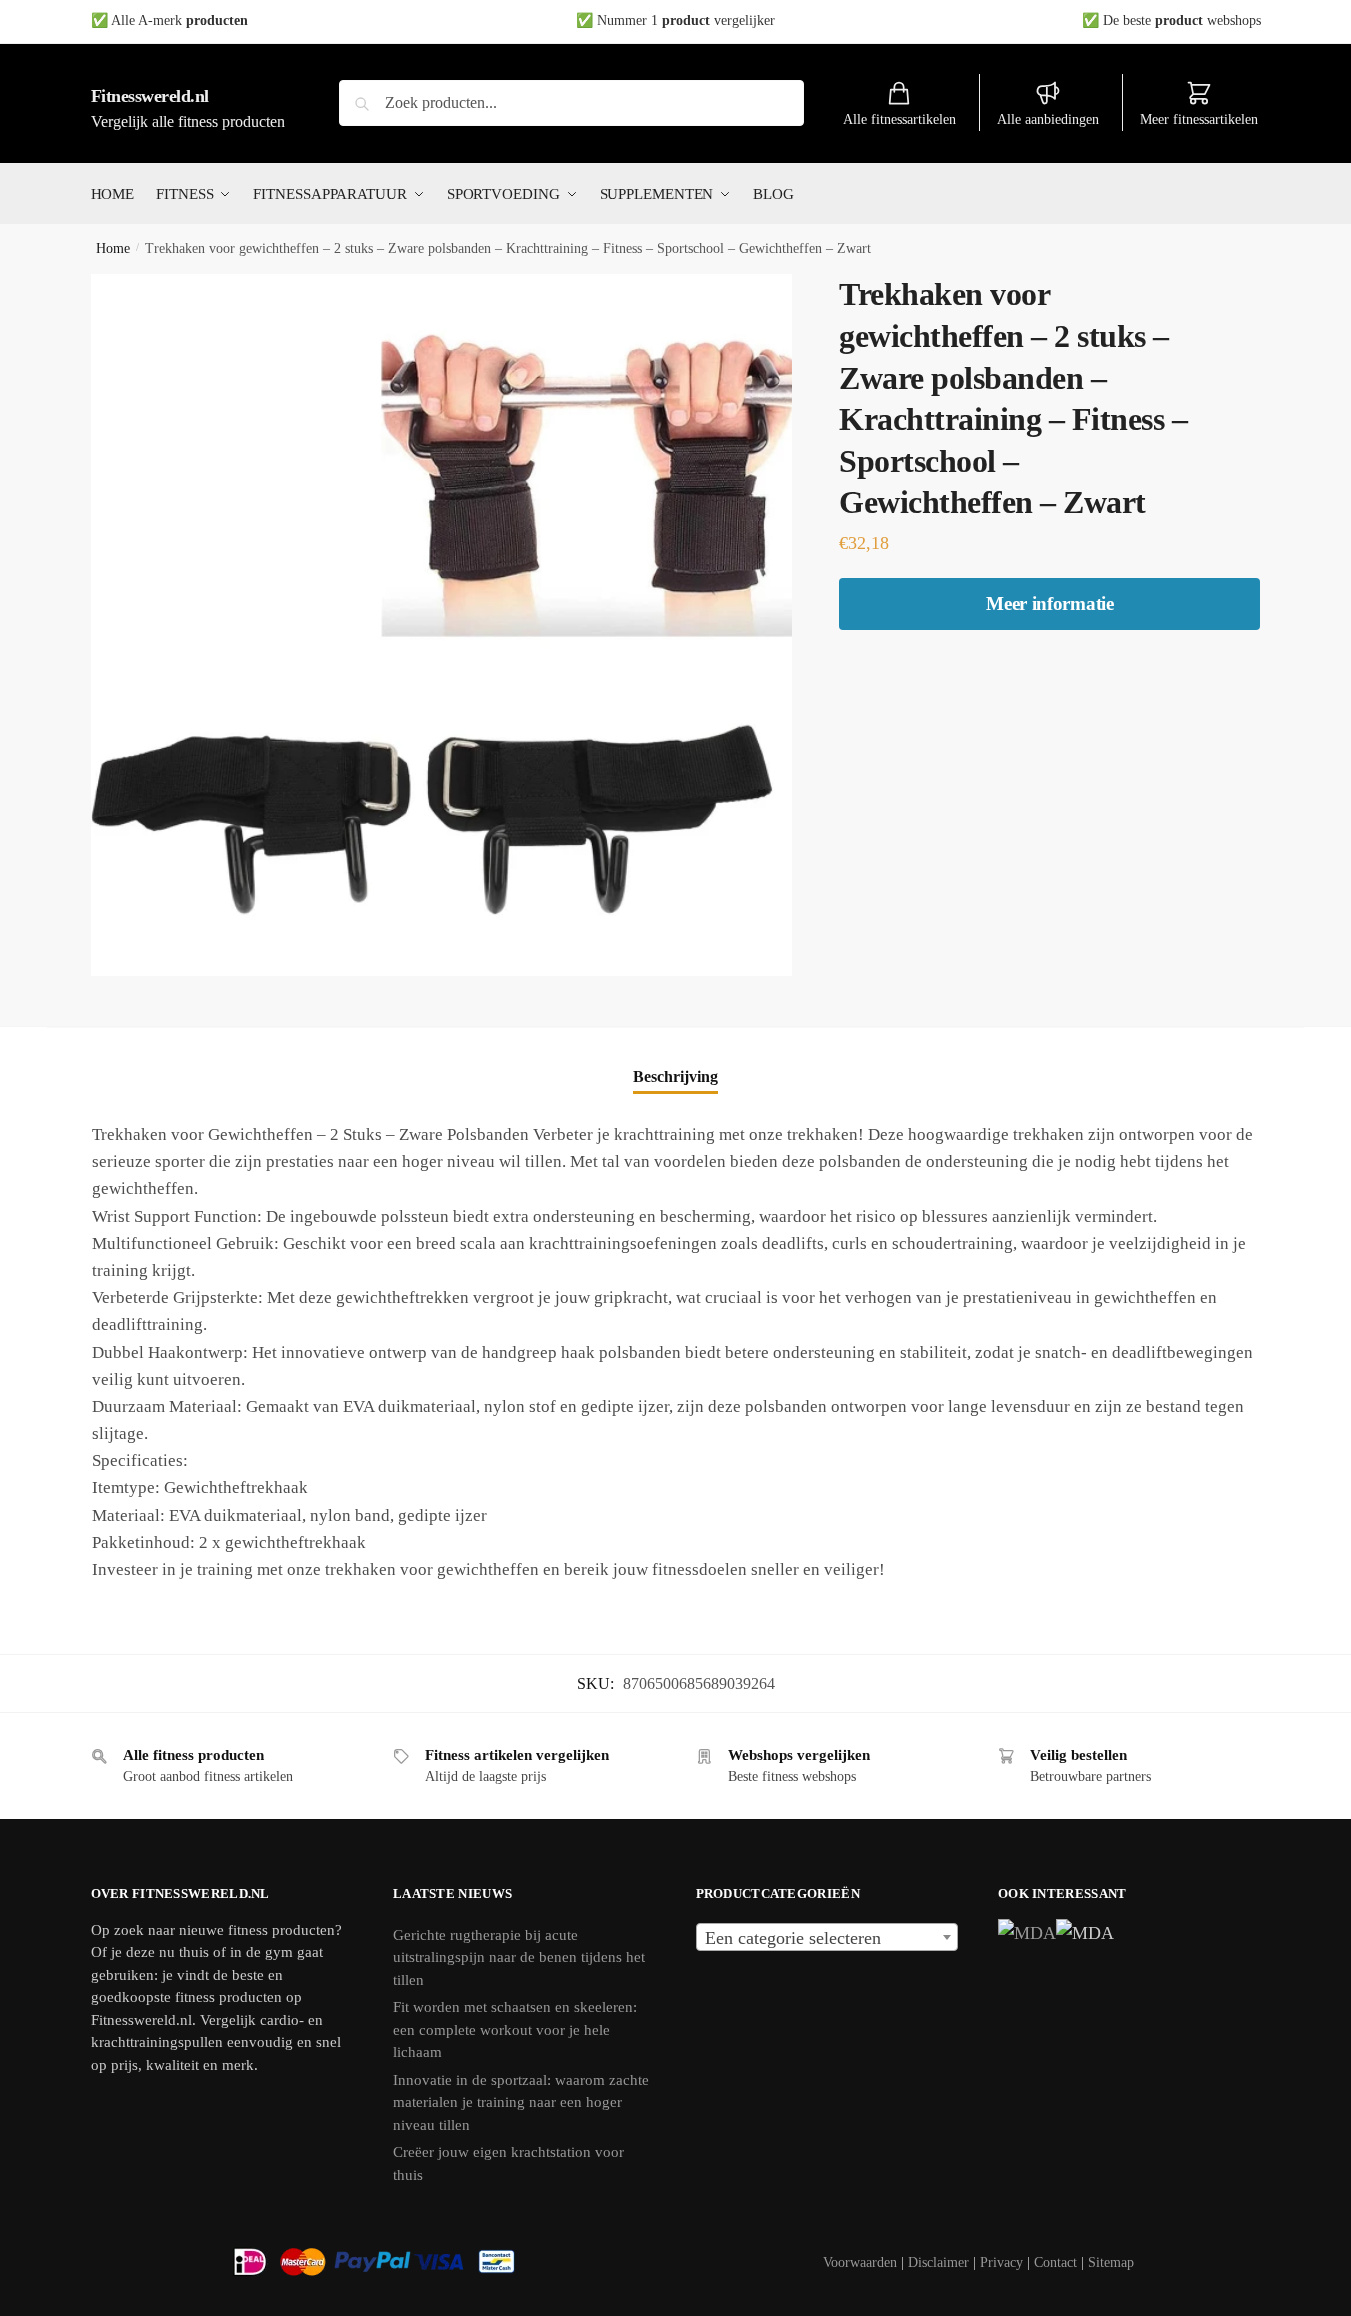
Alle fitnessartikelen (899, 119)
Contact (1055, 2262)
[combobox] (827, 1937)
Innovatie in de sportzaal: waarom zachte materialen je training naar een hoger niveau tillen (521, 2102)
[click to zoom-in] (442, 625)
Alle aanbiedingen (1048, 119)
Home (113, 248)
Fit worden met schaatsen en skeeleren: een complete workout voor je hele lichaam (515, 2029)
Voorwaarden (860, 2262)
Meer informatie (1050, 603)
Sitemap (1111, 2262)
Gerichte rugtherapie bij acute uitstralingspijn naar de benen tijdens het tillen (519, 1957)
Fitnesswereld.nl (150, 96)
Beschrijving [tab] (675, 1076)
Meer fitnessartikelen (1199, 119)
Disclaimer (938, 2262)
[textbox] (827, 1938)
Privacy (1001, 2262)
